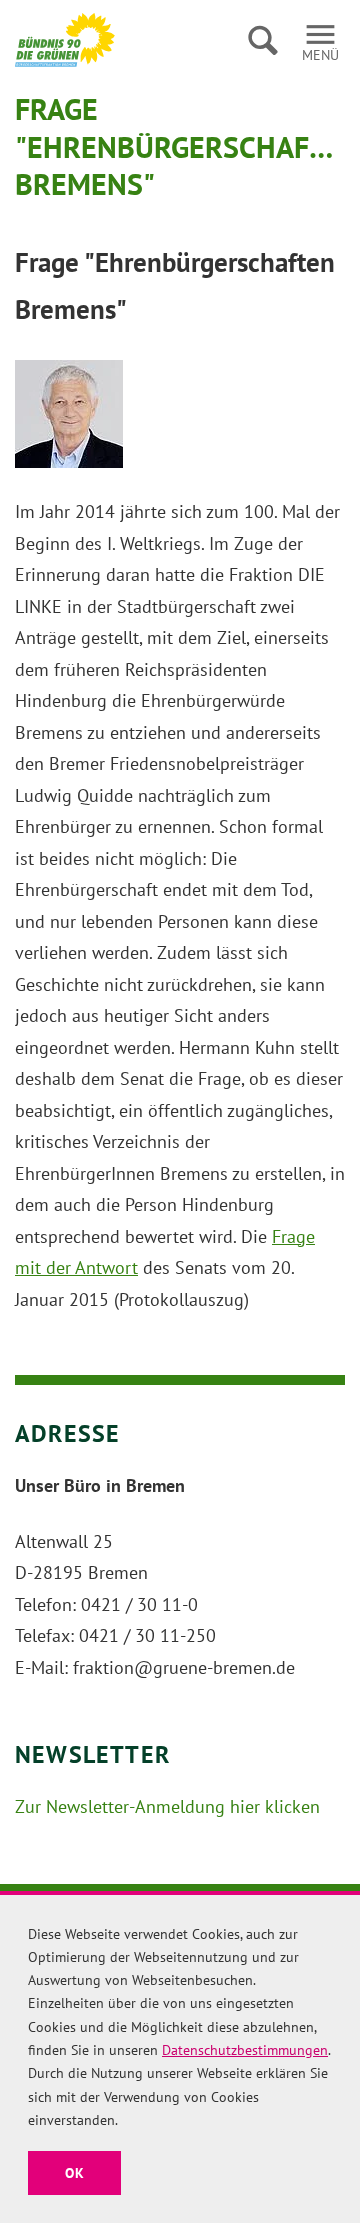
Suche (262, 40)
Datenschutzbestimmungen (245, 2050)
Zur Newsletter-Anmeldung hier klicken (167, 1806)
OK (74, 2173)
